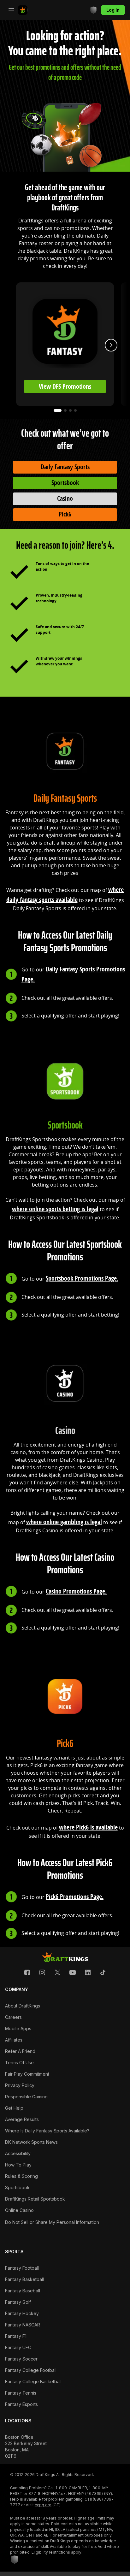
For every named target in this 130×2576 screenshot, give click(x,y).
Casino (65, 498)
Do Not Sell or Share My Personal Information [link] (52, 2222)
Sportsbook (65, 483)
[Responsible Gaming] (93, 10)
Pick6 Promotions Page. (75, 1897)
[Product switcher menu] (11, 10)
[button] (27, 1972)
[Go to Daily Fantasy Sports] (23, 10)
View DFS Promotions (65, 386)
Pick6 (65, 514)
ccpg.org (43, 2505)
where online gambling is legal (64, 1522)
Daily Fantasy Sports (65, 467)
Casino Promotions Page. (76, 1591)
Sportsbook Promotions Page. (82, 1278)
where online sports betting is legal (55, 1209)
